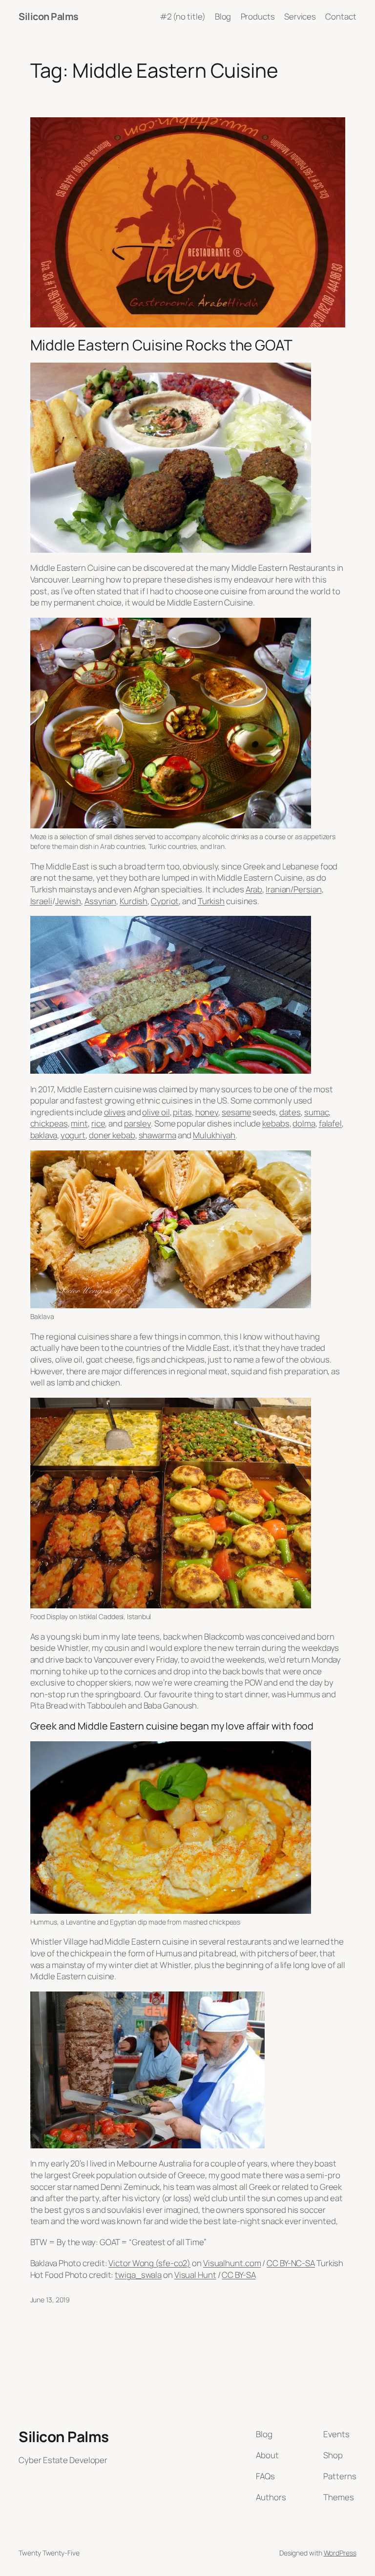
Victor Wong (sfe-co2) (149, 2263)
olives (115, 1112)
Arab (254, 889)
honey (207, 1112)
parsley (137, 1123)
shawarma (157, 1135)
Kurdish (134, 901)
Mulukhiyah (214, 1135)
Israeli (41, 901)
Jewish (68, 901)
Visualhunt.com (232, 2263)
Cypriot (165, 901)
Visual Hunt (195, 2275)
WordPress (340, 2553)
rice (98, 1123)
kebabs (276, 1123)
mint (79, 1123)
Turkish (211, 901)
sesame (236, 1112)
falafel (330, 1123)
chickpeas (49, 1123)
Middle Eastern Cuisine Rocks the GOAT (161, 345)
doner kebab (112, 1135)
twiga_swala (138, 2275)
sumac (317, 1112)
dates (290, 1112)
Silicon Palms (49, 16)
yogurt (73, 1135)
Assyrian (100, 901)
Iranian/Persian (294, 889)
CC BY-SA (239, 2275)
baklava (44, 1135)
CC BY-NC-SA (291, 2263)
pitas (182, 1112)
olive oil (156, 1112)
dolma (304, 1123)
